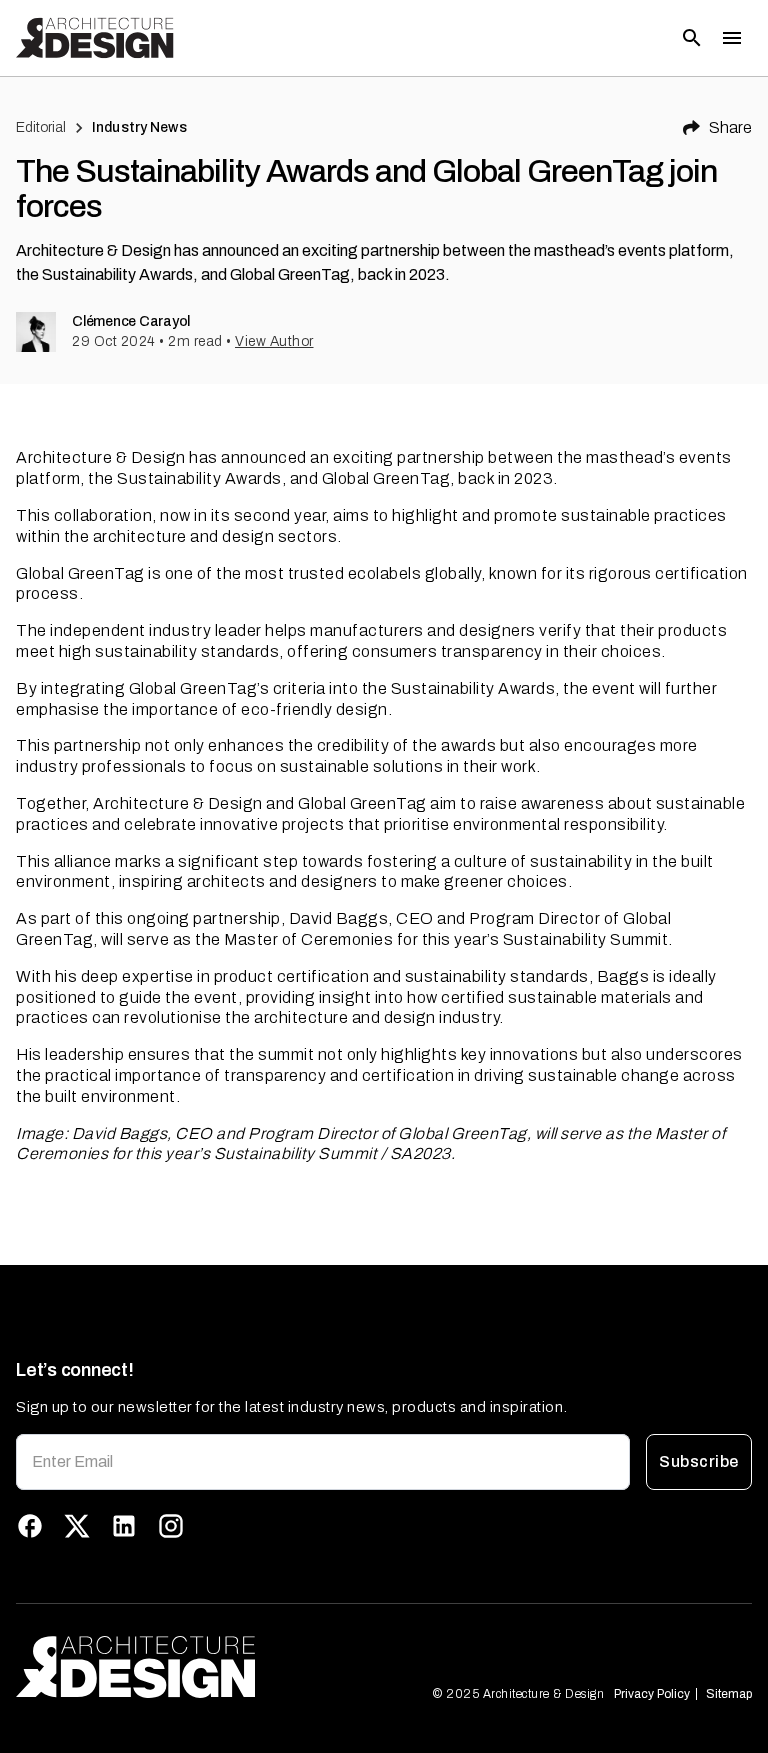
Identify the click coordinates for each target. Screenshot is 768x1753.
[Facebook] (30, 1526)
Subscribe (698, 1461)
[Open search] (692, 38)
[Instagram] (171, 1526)
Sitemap (729, 1694)
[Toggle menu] (732, 38)
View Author (274, 341)
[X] (77, 1526)
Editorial (41, 127)
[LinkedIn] (124, 1526)
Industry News (139, 127)
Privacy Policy (652, 1694)
